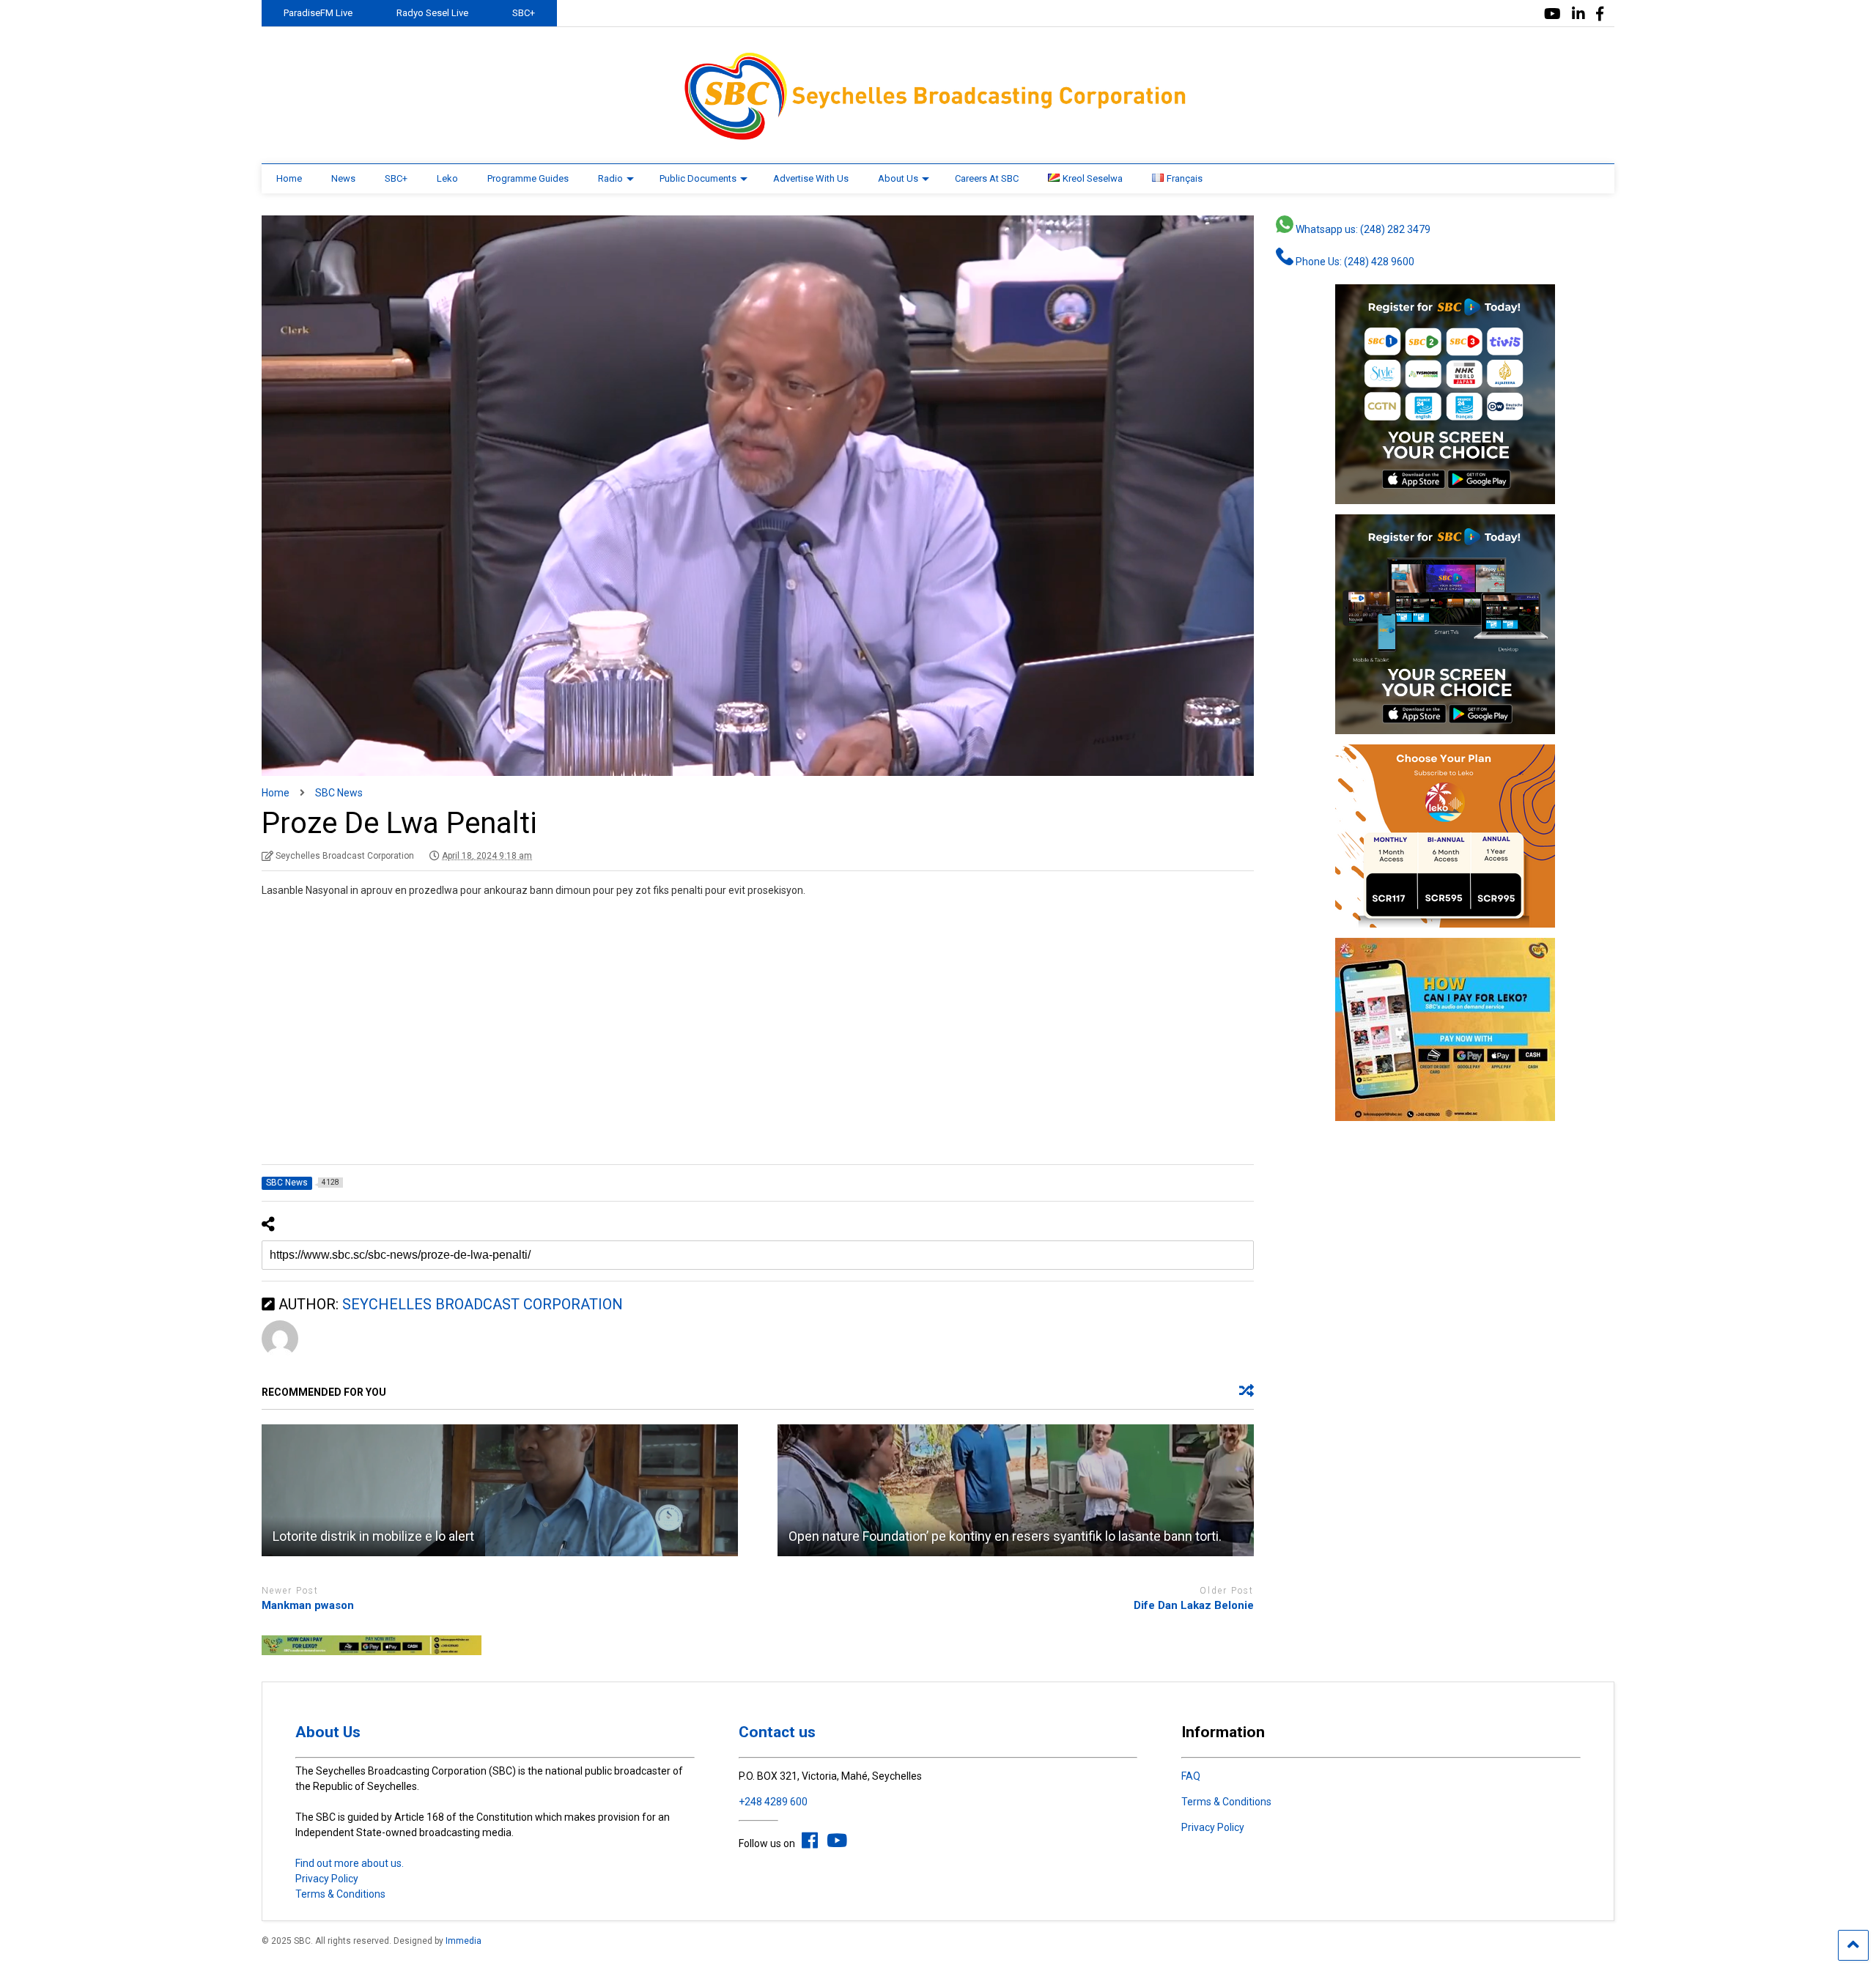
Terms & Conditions (340, 1894)
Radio (610, 178)
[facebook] (1600, 14)
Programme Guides (528, 178)
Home (289, 178)
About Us (898, 178)
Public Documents (698, 178)
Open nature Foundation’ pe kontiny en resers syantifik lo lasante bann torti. (1005, 1536)
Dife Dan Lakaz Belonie (1194, 1605)
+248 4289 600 (773, 1802)
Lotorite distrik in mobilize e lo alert (373, 1536)
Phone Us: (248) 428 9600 (1354, 262)
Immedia (464, 1941)
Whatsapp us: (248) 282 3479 (1362, 229)
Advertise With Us (811, 178)
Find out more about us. (350, 1863)
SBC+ (524, 13)
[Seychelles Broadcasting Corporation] (938, 138)
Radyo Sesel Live (432, 13)
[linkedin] (1578, 14)
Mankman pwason (308, 1605)
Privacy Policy (327, 1879)
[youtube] (1552, 14)
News (343, 178)
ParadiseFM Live (318, 13)
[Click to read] (500, 1490)
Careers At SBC (987, 178)
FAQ (1191, 1776)
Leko (447, 178)
